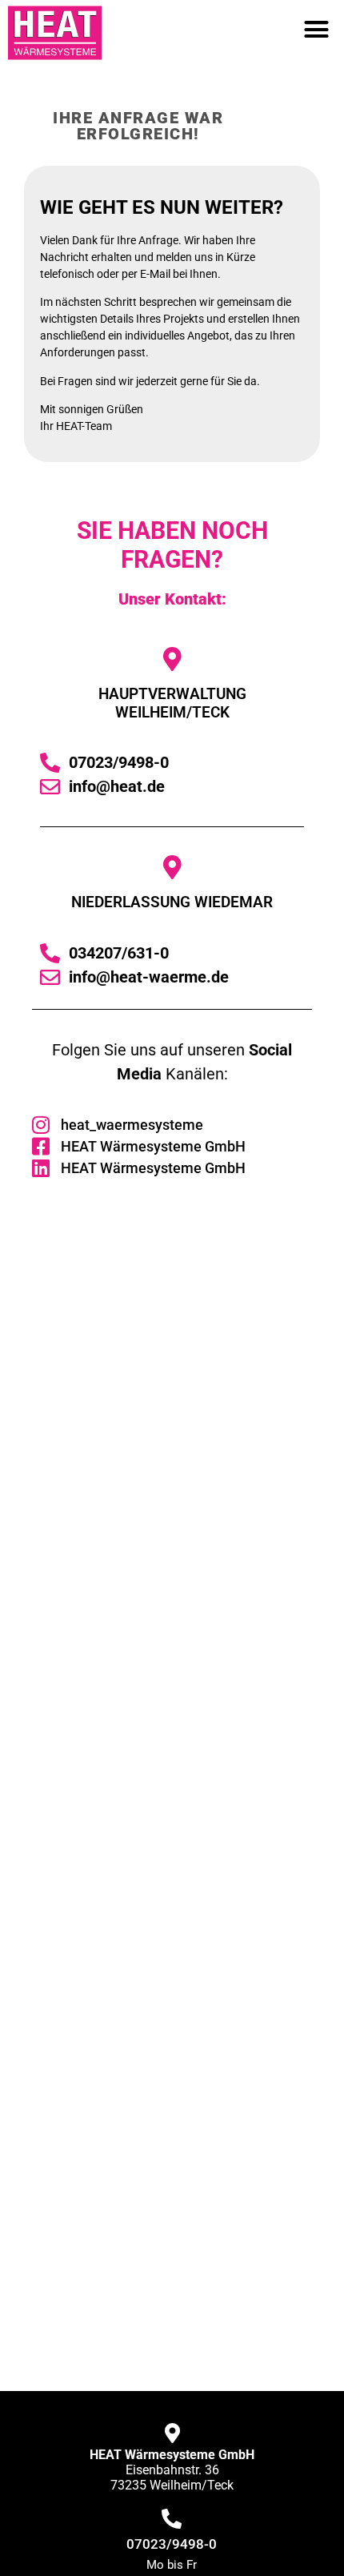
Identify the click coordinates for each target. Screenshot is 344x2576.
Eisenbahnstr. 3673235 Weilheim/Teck (172, 2470)
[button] (317, 29)
